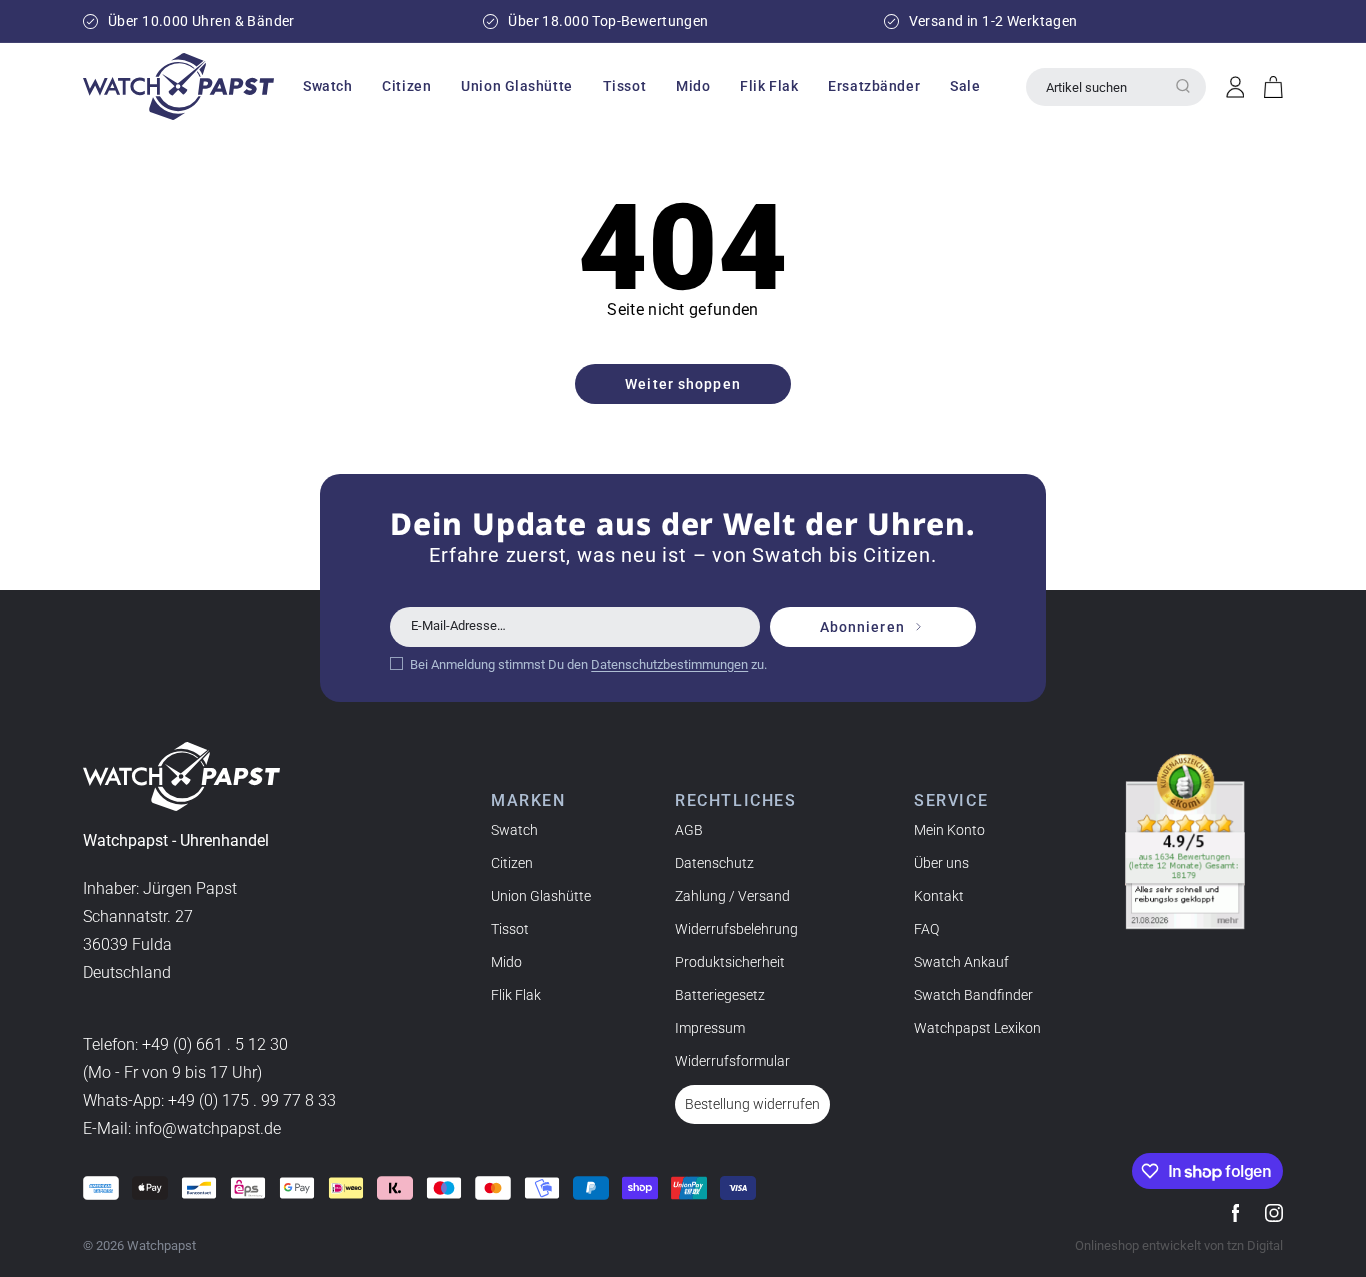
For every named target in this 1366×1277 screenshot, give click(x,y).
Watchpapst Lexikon (977, 1028)
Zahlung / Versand (732, 896)
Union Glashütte (541, 896)
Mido (506, 962)
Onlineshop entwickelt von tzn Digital (1179, 1245)
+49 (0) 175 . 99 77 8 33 (252, 1100)
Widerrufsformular (732, 1061)
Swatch (514, 830)
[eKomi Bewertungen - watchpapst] (1185, 842)
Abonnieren (862, 627)
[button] (327, 86)
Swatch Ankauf (961, 962)
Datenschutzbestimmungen (669, 664)
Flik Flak (516, 995)
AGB (689, 830)
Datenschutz (714, 863)
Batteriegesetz (720, 995)
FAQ (926, 929)
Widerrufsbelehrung (736, 929)
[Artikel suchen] (1183, 86)
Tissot (510, 929)
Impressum (710, 1028)
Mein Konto (949, 830)
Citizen (512, 863)
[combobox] (1116, 87)
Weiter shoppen (683, 384)
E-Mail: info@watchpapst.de (182, 1128)
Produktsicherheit (730, 962)
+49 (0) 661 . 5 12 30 (215, 1044)
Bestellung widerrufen (752, 1104)
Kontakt (939, 896)
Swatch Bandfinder (973, 995)
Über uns (941, 863)
